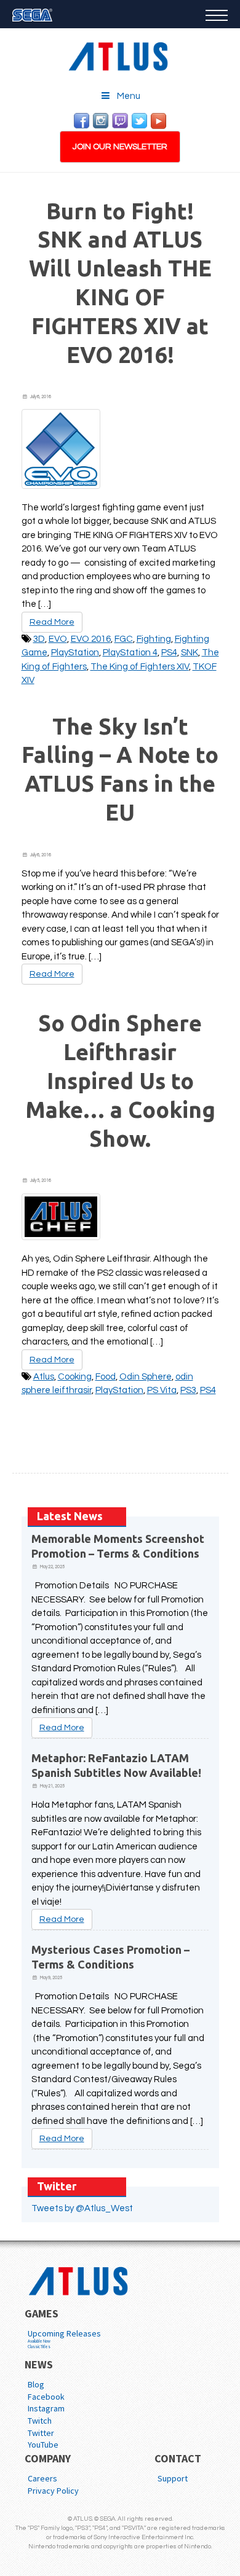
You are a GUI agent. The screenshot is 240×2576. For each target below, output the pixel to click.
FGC (124, 639)
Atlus (44, 1377)
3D (39, 639)
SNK (190, 653)
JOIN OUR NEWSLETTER (120, 147)
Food (106, 1377)
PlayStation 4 (130, 653)
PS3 (188, 1390)
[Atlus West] (120, 54)
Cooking (75, 1377)
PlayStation (75, 653)
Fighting (154, 639)
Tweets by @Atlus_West (82, 2208)
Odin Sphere (146, 1377)
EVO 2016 (91, 639)
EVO (58, 639)
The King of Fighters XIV (140, 667)
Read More (52, 622)
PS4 (169, 653)
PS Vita (162, 1390)
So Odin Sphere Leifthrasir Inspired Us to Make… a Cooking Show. (120, 1080)
